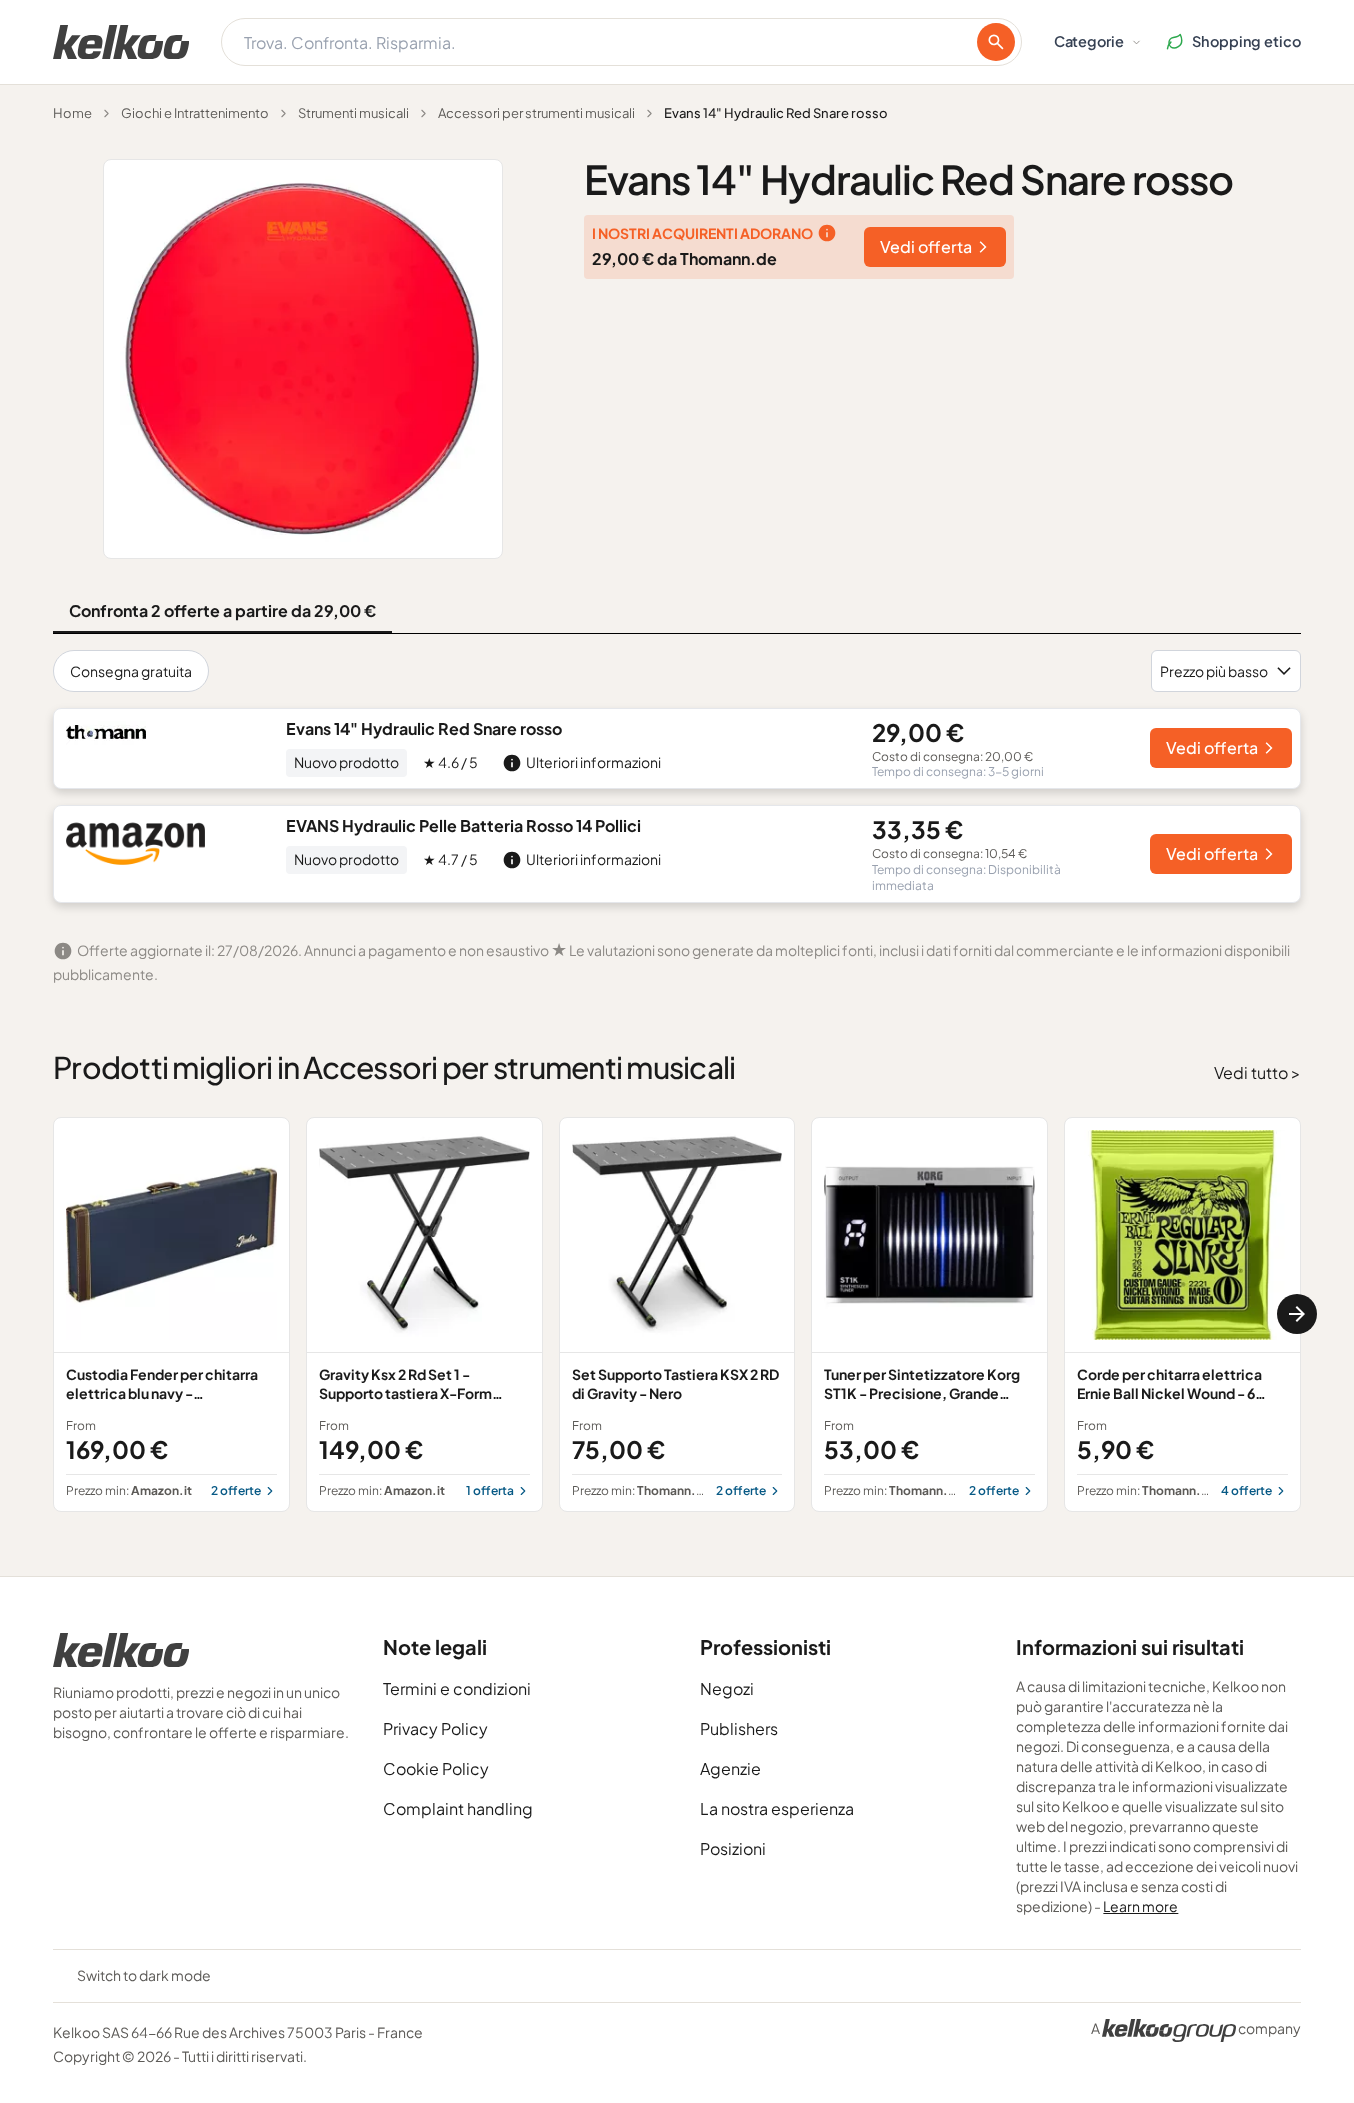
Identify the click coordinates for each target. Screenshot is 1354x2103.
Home (72, 113)
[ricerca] (996, 42)
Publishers (739, 1728)
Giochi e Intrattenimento (195, 113)
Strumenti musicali (353, 113)
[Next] (1297, 1314)
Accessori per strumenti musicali (536, 113)
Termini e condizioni (457, 1688)
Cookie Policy (436, 1768)
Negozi (727, 1688)
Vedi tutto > (1257, 1072)
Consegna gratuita (131, 671)
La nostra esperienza (777, 1808)
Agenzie (730, 1768)
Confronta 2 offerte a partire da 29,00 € (222, 610)
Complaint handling (458, 1808)
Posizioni (733, 1848)
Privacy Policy (435, 1728)
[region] (677, 1314)
